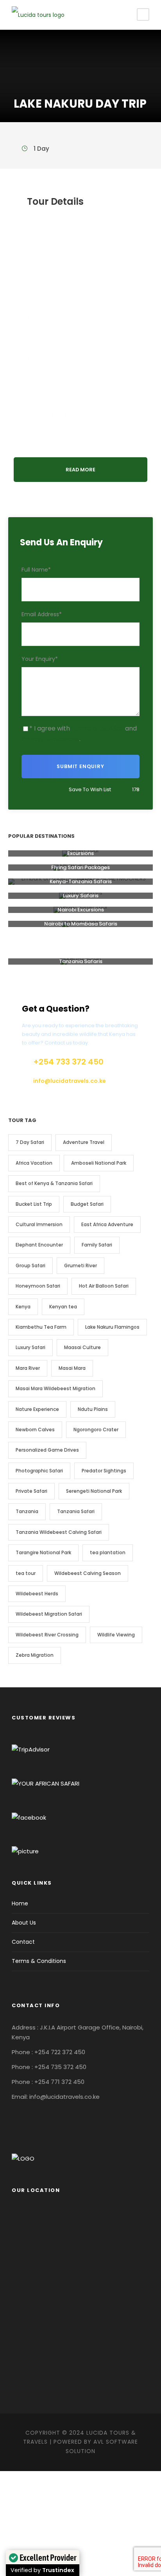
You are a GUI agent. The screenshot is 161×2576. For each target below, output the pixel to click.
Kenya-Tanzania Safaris (81, 881)
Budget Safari (87, 1204)
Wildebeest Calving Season (88, 1573)
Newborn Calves (35, 1430)
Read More (80, 470)
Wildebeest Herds (37, 1594)
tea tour (26, 1573)
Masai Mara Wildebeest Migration (55, 1388)
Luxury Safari (30, 1347)
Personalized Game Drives (47, 1450)
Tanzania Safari (76, 1511)
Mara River (28, 1368)
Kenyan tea (63, 1307)
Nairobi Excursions (81, 910)
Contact (23, 1942)
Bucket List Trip (34, 1204)
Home (20, 1903)
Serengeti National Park (94, 1491)
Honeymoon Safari (38, 1286)
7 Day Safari (30, 1142)
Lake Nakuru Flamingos (112, 1327)
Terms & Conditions (39, 1961)
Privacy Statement (50, 739)
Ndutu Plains (93, 1409)
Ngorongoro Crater (96, 1430)
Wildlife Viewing (116, 1635)
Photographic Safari (39, 1471)
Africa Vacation (34, 1163)
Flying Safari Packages (80, 867)
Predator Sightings (104, 1471)
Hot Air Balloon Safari (104, 1286)
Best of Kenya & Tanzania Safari (54, 1183)
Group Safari (30, 1265)
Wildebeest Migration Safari (49, 1614)
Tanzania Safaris (81, 961)
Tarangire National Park (43, 1552)
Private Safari (31, 1491)
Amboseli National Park (99, 1163)
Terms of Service (97, 728)
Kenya (23, 1307)
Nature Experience (37, 1409)
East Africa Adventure (107, 1224)
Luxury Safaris (81, 896)
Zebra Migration (35, 1655)
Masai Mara (72, 1368)
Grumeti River (80, 1265)
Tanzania (27, 1511)
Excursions (80, 853)
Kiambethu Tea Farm (41, 1327)
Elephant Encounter (39, 1245)
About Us (24, 1923)
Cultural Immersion (39, 1224)
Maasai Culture (82, 1347)
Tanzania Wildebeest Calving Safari (59, 1532)
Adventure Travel (84, 1142)
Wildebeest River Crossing (47, 1635)
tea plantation (108, 1552)
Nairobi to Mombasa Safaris (81, 924)
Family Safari (97, 1245)
